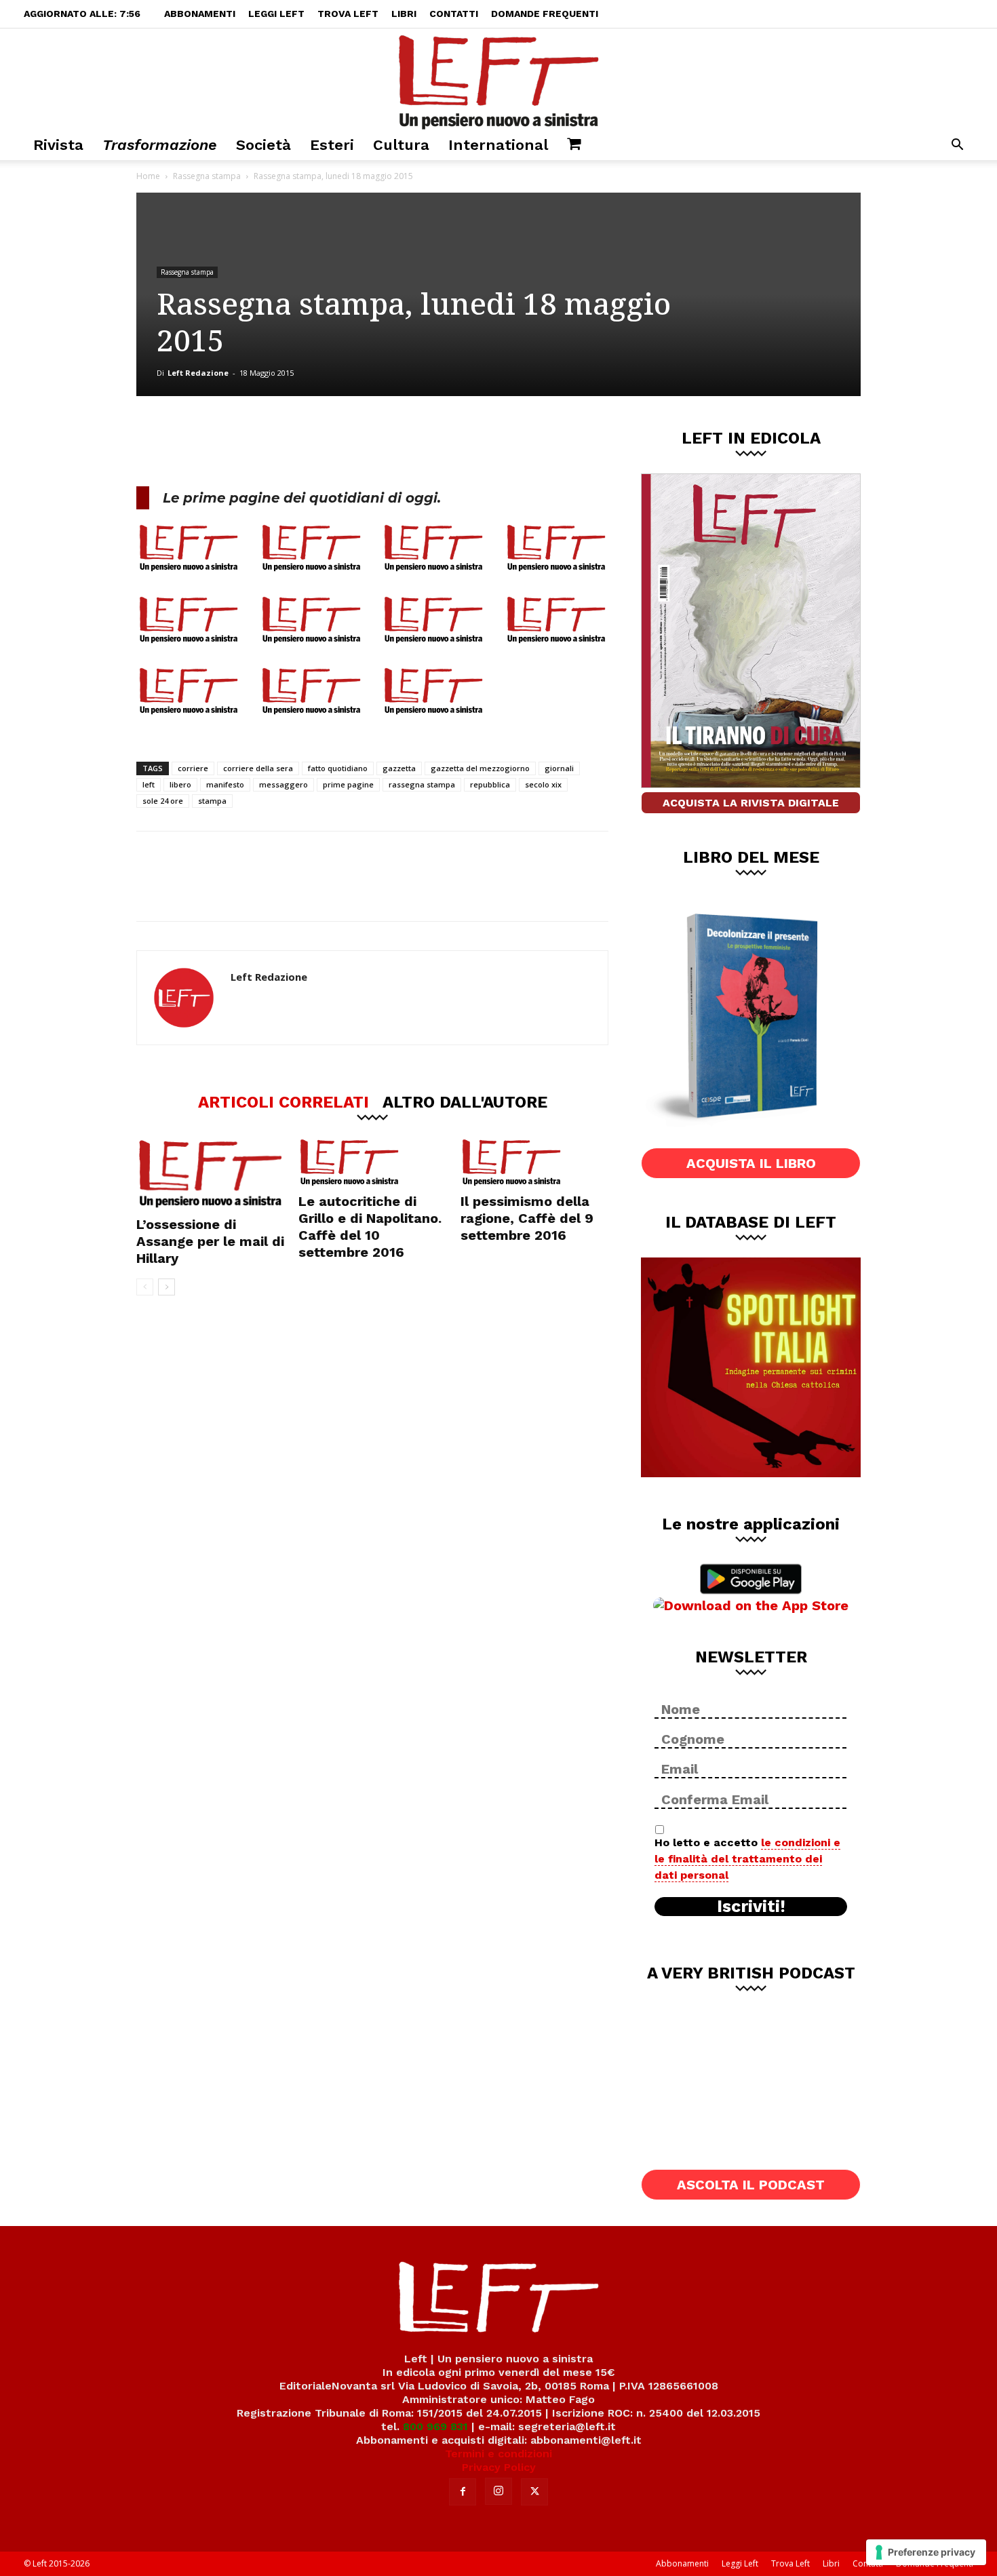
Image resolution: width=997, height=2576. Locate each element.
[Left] (498, 79)
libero (180, 784)
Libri (404, 14)
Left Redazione (198, 373)
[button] (957, 146)
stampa (212, 801)
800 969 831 (435, 2426)
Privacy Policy (499, 2467)
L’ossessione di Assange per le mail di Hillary (210, 1241)
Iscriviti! (751, 1907)
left (149, 784)
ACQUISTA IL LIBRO (751, 1163)
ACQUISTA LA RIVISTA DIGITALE (751, 803)
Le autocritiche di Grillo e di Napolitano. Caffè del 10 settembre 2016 (370, 1227)
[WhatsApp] (323, 441)
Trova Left (348, 14)
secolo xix (543, 784)
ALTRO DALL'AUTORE (465, 1101)
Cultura (401, 145)
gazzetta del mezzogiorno (480, 768)
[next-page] (167, 1287)
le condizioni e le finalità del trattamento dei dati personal (747, 1859)
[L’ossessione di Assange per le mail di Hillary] (210, 1174)
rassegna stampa (422, 784)
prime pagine (348, 784)
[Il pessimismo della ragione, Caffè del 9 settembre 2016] (534, 1163)
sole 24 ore (163, 801)
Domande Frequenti (545, 14)
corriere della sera (258, 768)
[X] (278, 441)
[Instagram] (498, 2491)
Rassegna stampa (207, 176)
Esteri (332, 145)
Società (263, 145)
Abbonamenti (200, 14)
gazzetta (399, 768)
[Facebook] (233, 441)
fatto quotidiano (338, 768)
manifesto (225, 784)
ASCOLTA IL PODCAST (751, 2185)
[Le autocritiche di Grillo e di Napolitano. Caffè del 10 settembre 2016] (372, 1163)
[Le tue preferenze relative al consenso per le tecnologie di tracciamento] (926, 2552)
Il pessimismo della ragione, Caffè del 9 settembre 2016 (527, 1218)
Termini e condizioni (498, 2454)
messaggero (284, 784)
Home (148, 176)
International (498, 145)
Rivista (58, 145)
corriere (193, 768)
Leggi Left (276, 14)
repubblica (490, 784)
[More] (368, 441)
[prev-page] (145, 1287)
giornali (559, 768)
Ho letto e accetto (747, 1859)
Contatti (454, 14)
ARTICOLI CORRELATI (284, 1101)
